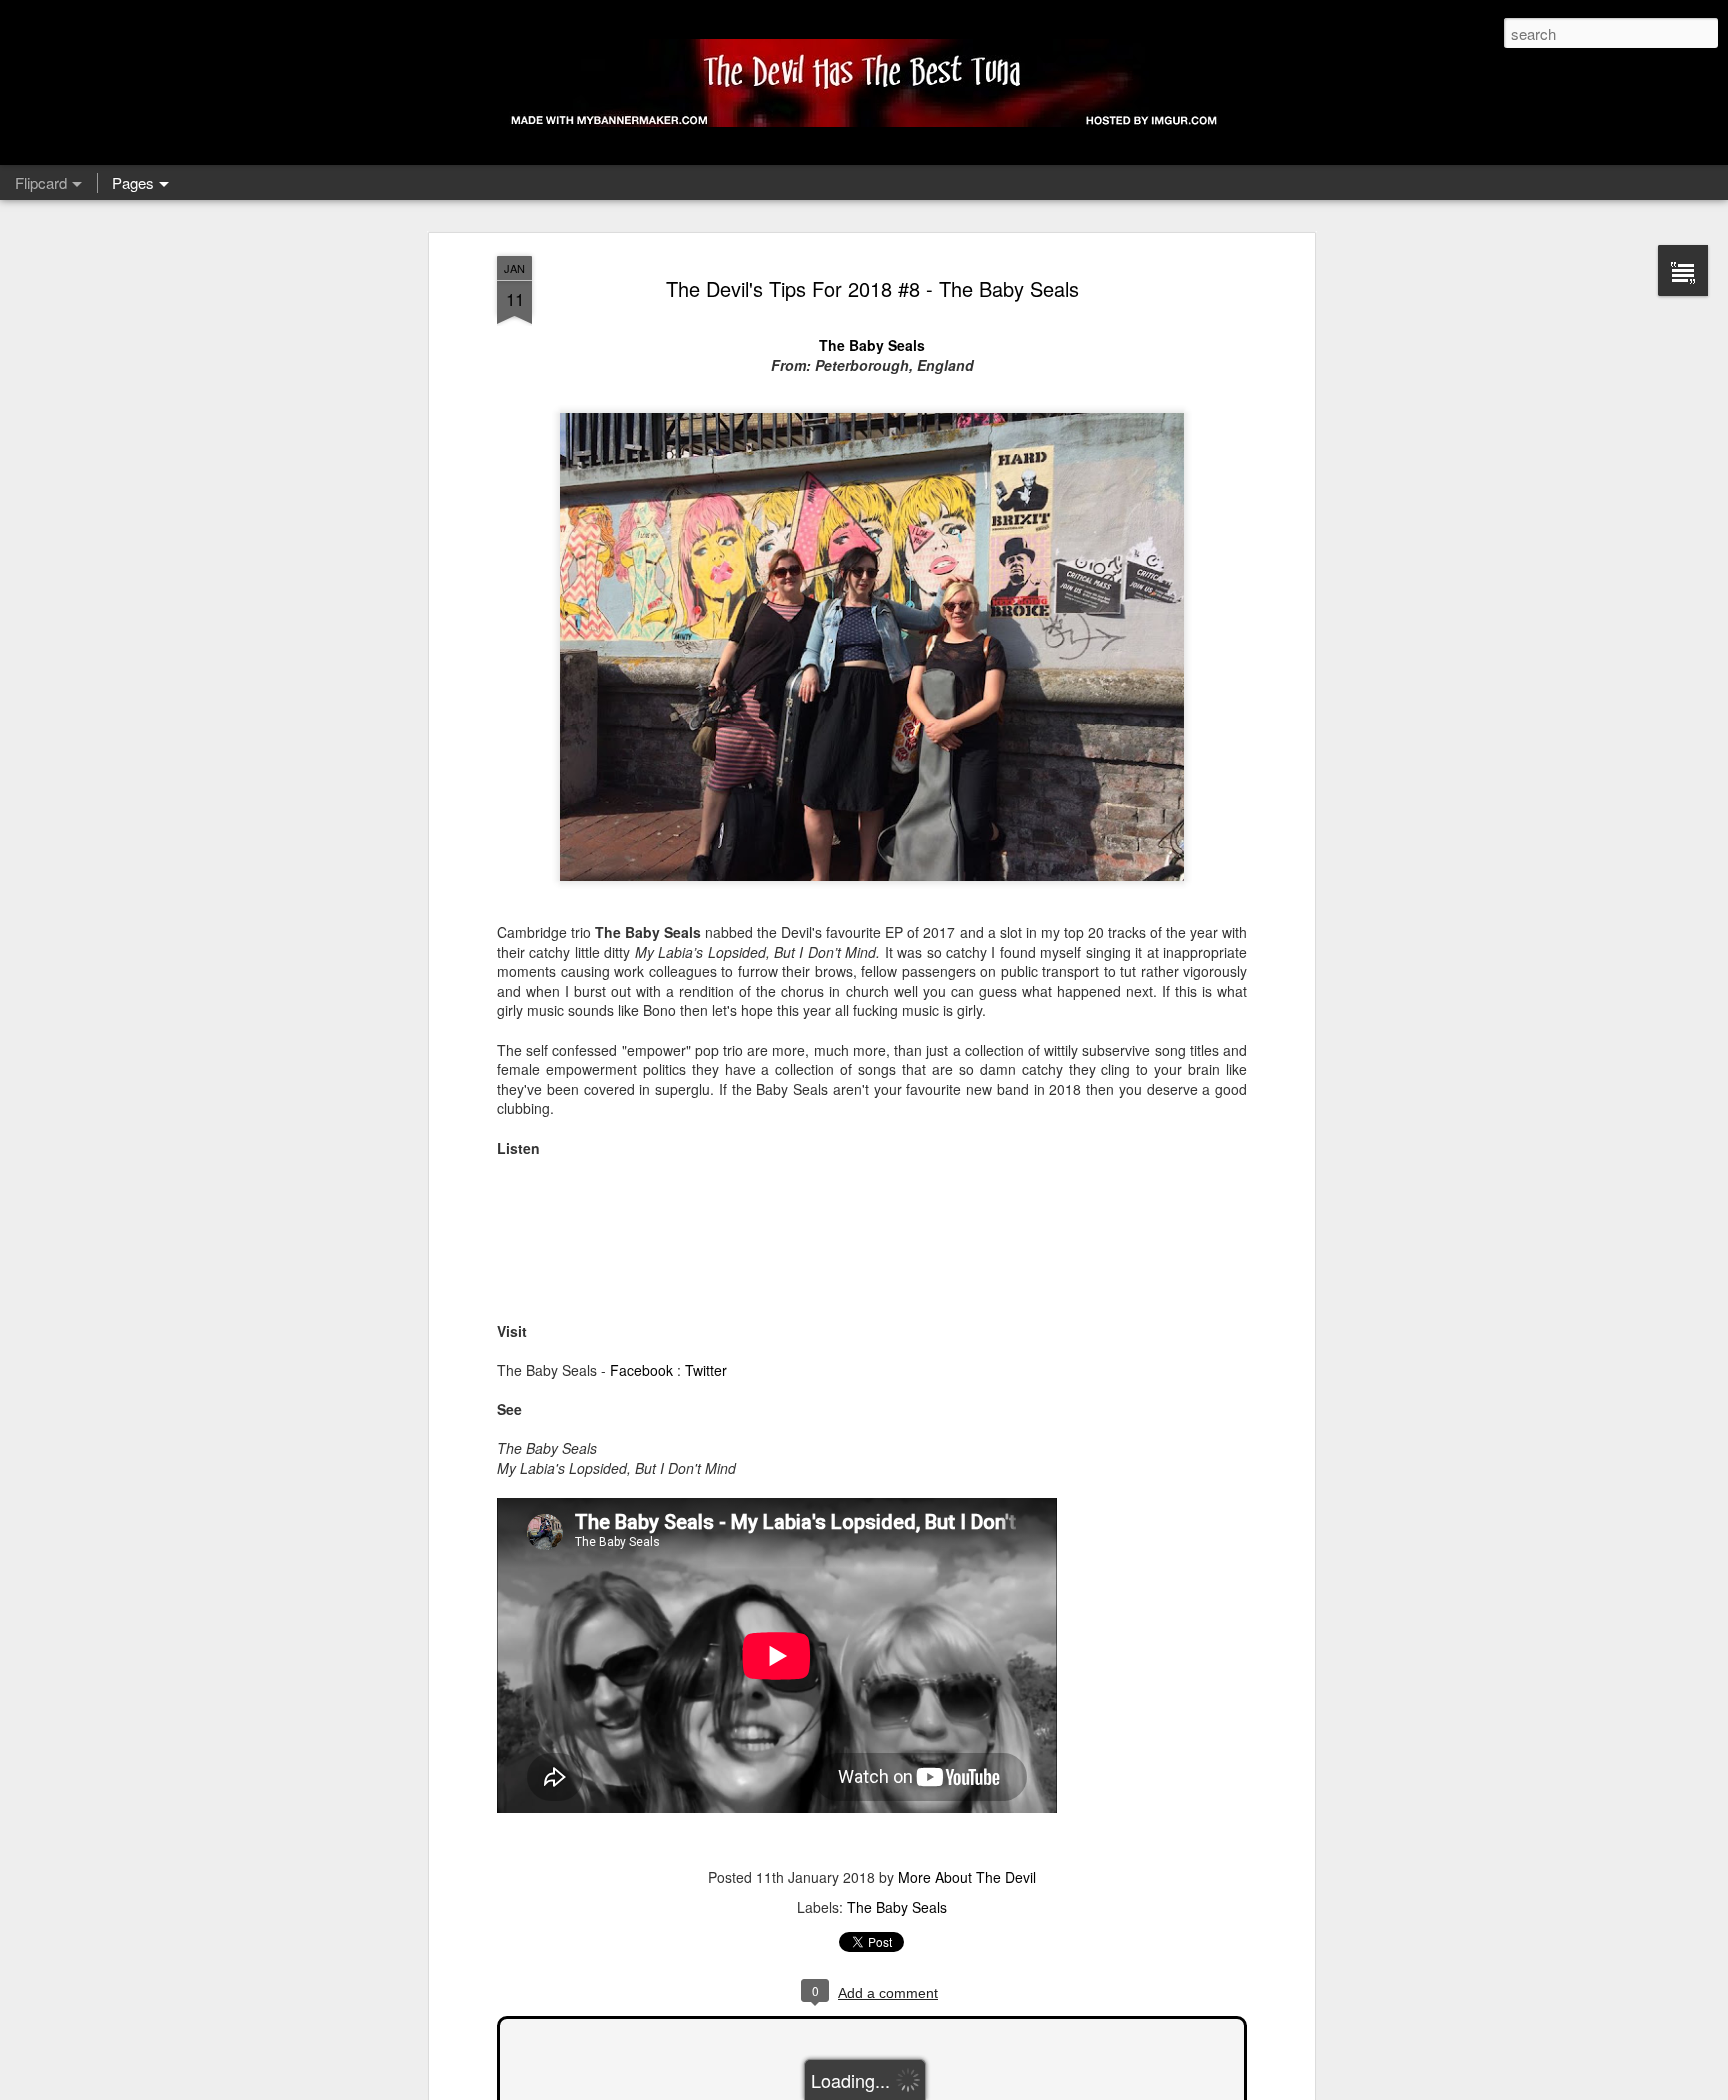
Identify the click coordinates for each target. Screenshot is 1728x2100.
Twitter (706, 1370)
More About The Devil (967, 1877)
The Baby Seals (872, 345)
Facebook (641, 1370)
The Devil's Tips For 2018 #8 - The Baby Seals (872, 288)
